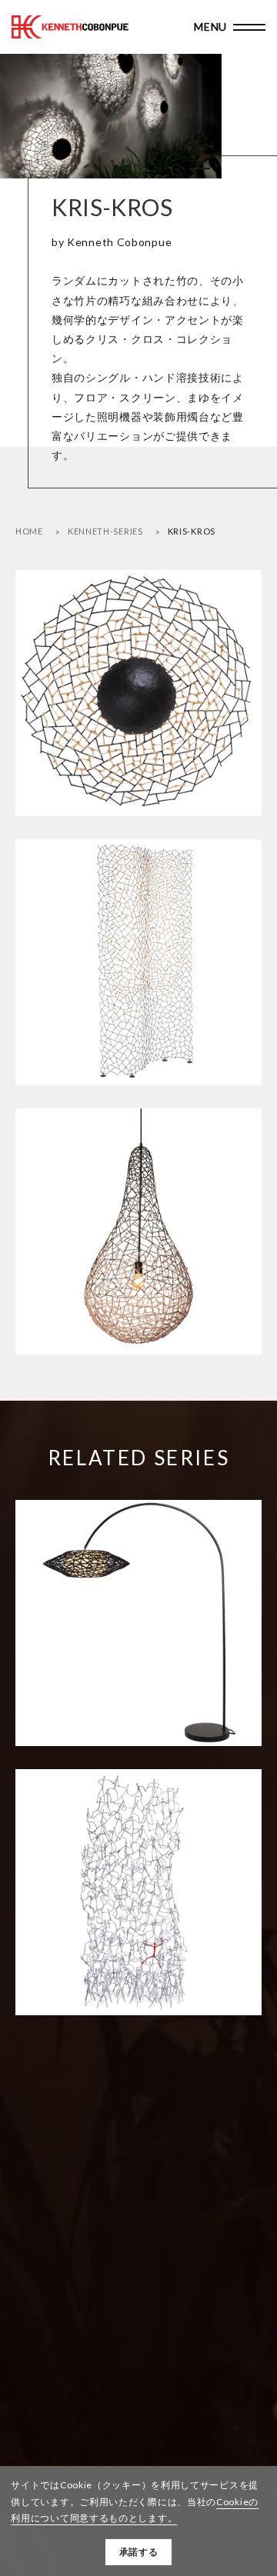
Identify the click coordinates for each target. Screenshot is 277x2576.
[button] (172, 168)
